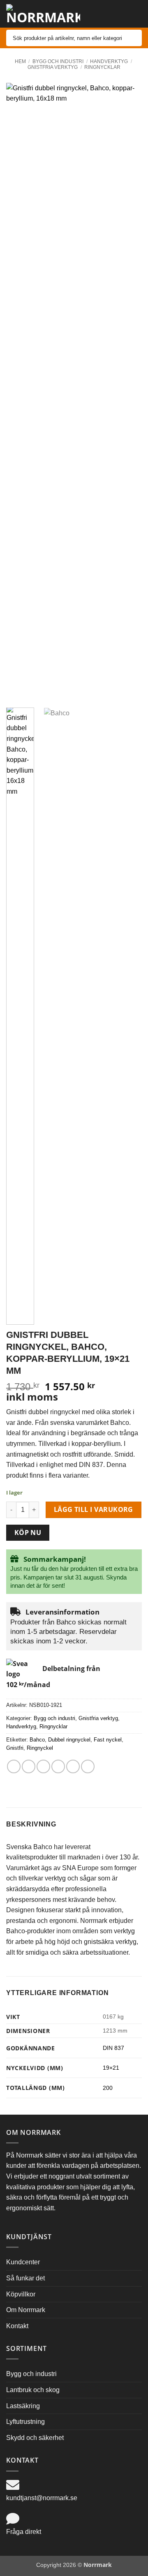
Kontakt (17, 2326)
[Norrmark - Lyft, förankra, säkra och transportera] (43, 14)
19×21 (111, 2068)
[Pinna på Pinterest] (73, 1766)
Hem (20, 61)
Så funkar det (25, 2278)
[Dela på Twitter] (43, 1766)
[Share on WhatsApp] (14, 1766)
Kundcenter (23, 2262)
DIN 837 (113, 2048)
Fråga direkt (24, 2532)
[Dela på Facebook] (29, 1766)
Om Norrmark (26, 2310)
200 (108, 2088)
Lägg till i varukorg (94, 1509)
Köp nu (28, 1532)
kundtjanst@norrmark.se (42, 2498)
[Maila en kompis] (58, 1766)
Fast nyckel (108, 1740)
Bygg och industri (58, 61)
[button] (120, 12)
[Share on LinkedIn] (88, 1766)
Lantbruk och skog (33, 2390)
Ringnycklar (102, 67)
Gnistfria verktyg (53, 67)
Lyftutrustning (25, 2422)
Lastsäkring (23, 2406)
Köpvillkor (21, 2294)
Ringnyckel (40, 1748)
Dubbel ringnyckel (69, 1740)
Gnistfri (15, 1748)
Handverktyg (109, 61)
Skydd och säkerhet (35, 2438)
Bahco (37, 1740)
